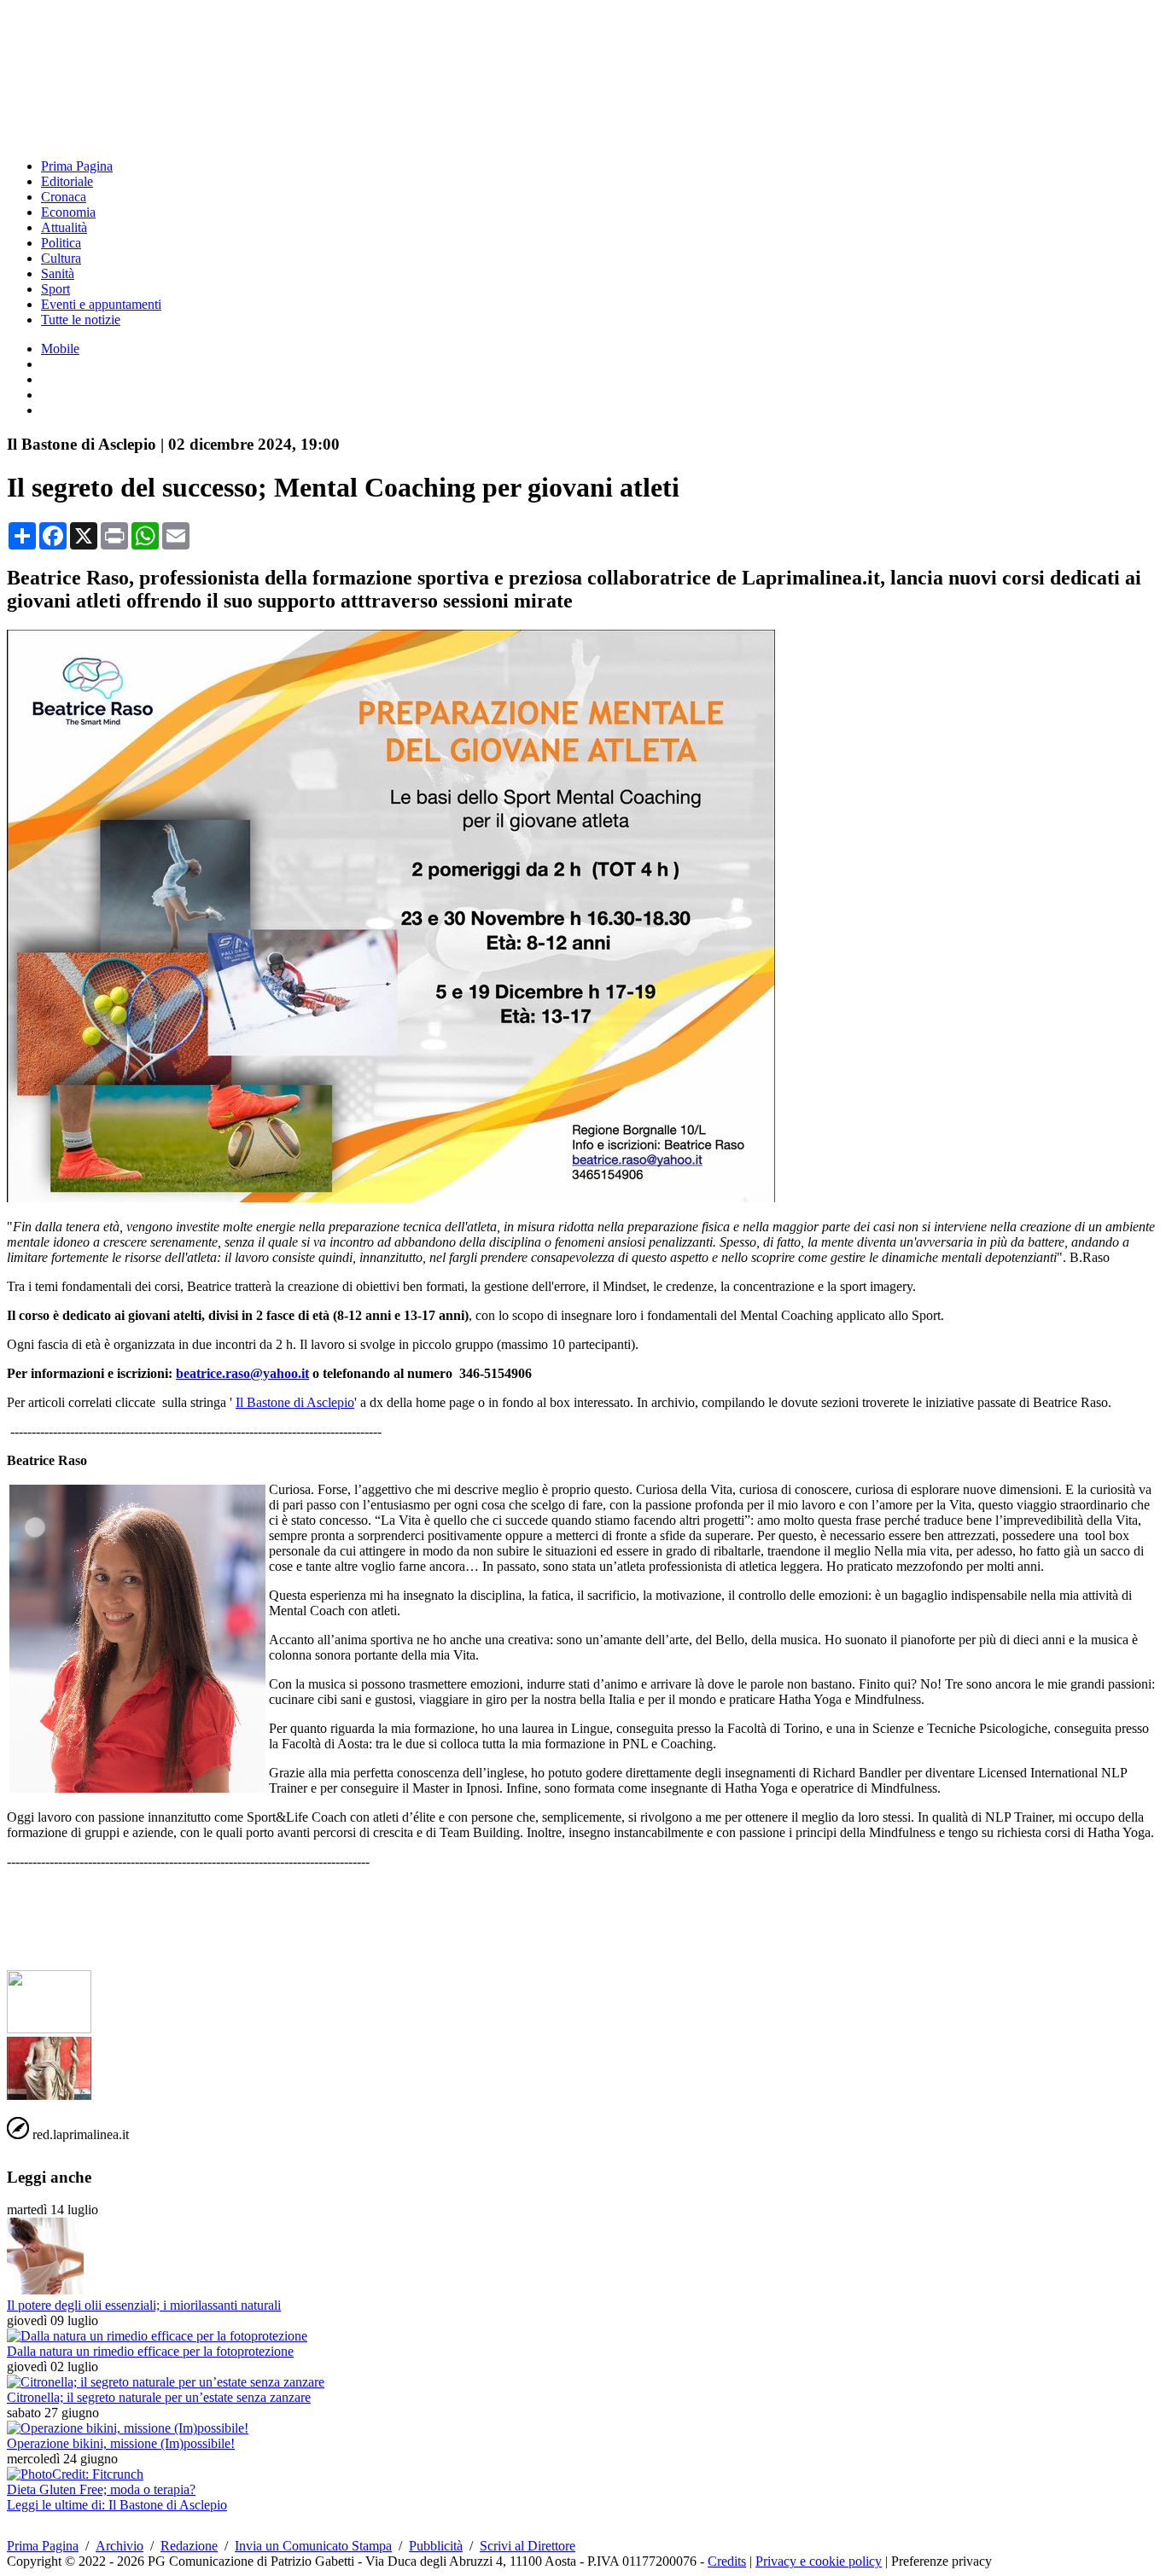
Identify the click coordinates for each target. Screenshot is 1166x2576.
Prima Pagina (77, 166)
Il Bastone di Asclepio (295, 1402)
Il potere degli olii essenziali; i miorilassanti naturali (144, 2305)
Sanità (58, 273)
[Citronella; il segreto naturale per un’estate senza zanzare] (166, 2382)
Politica (61, 243)
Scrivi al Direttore (528, 2546)
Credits (727, 2561)
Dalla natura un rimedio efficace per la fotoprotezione (150, 2351)
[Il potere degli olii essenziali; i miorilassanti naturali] (45, 2290)
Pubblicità (436, 2546)
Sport (55, 289)
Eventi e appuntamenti (101, 304)
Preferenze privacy (942, 2561)
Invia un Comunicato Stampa (313, 2546)
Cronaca (64, 197)
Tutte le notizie (81, 320)
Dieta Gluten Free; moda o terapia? (101, 2489)
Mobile (60, 349)
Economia (68, 212)
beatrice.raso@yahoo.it (242, 1373)
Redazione (189, 2546)
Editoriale (67, 181)
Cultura (61, 258)
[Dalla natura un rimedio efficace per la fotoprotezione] (157, 2336)
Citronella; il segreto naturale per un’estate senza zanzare (159, 2397)
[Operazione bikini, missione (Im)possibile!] (128, 2428)
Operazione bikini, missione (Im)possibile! (121, 2443)
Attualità (64, 227)
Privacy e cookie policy (819, 2561)
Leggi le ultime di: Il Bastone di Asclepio (117, 2505)
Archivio (120, 2546)
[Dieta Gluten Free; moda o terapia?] (75, 2474)
